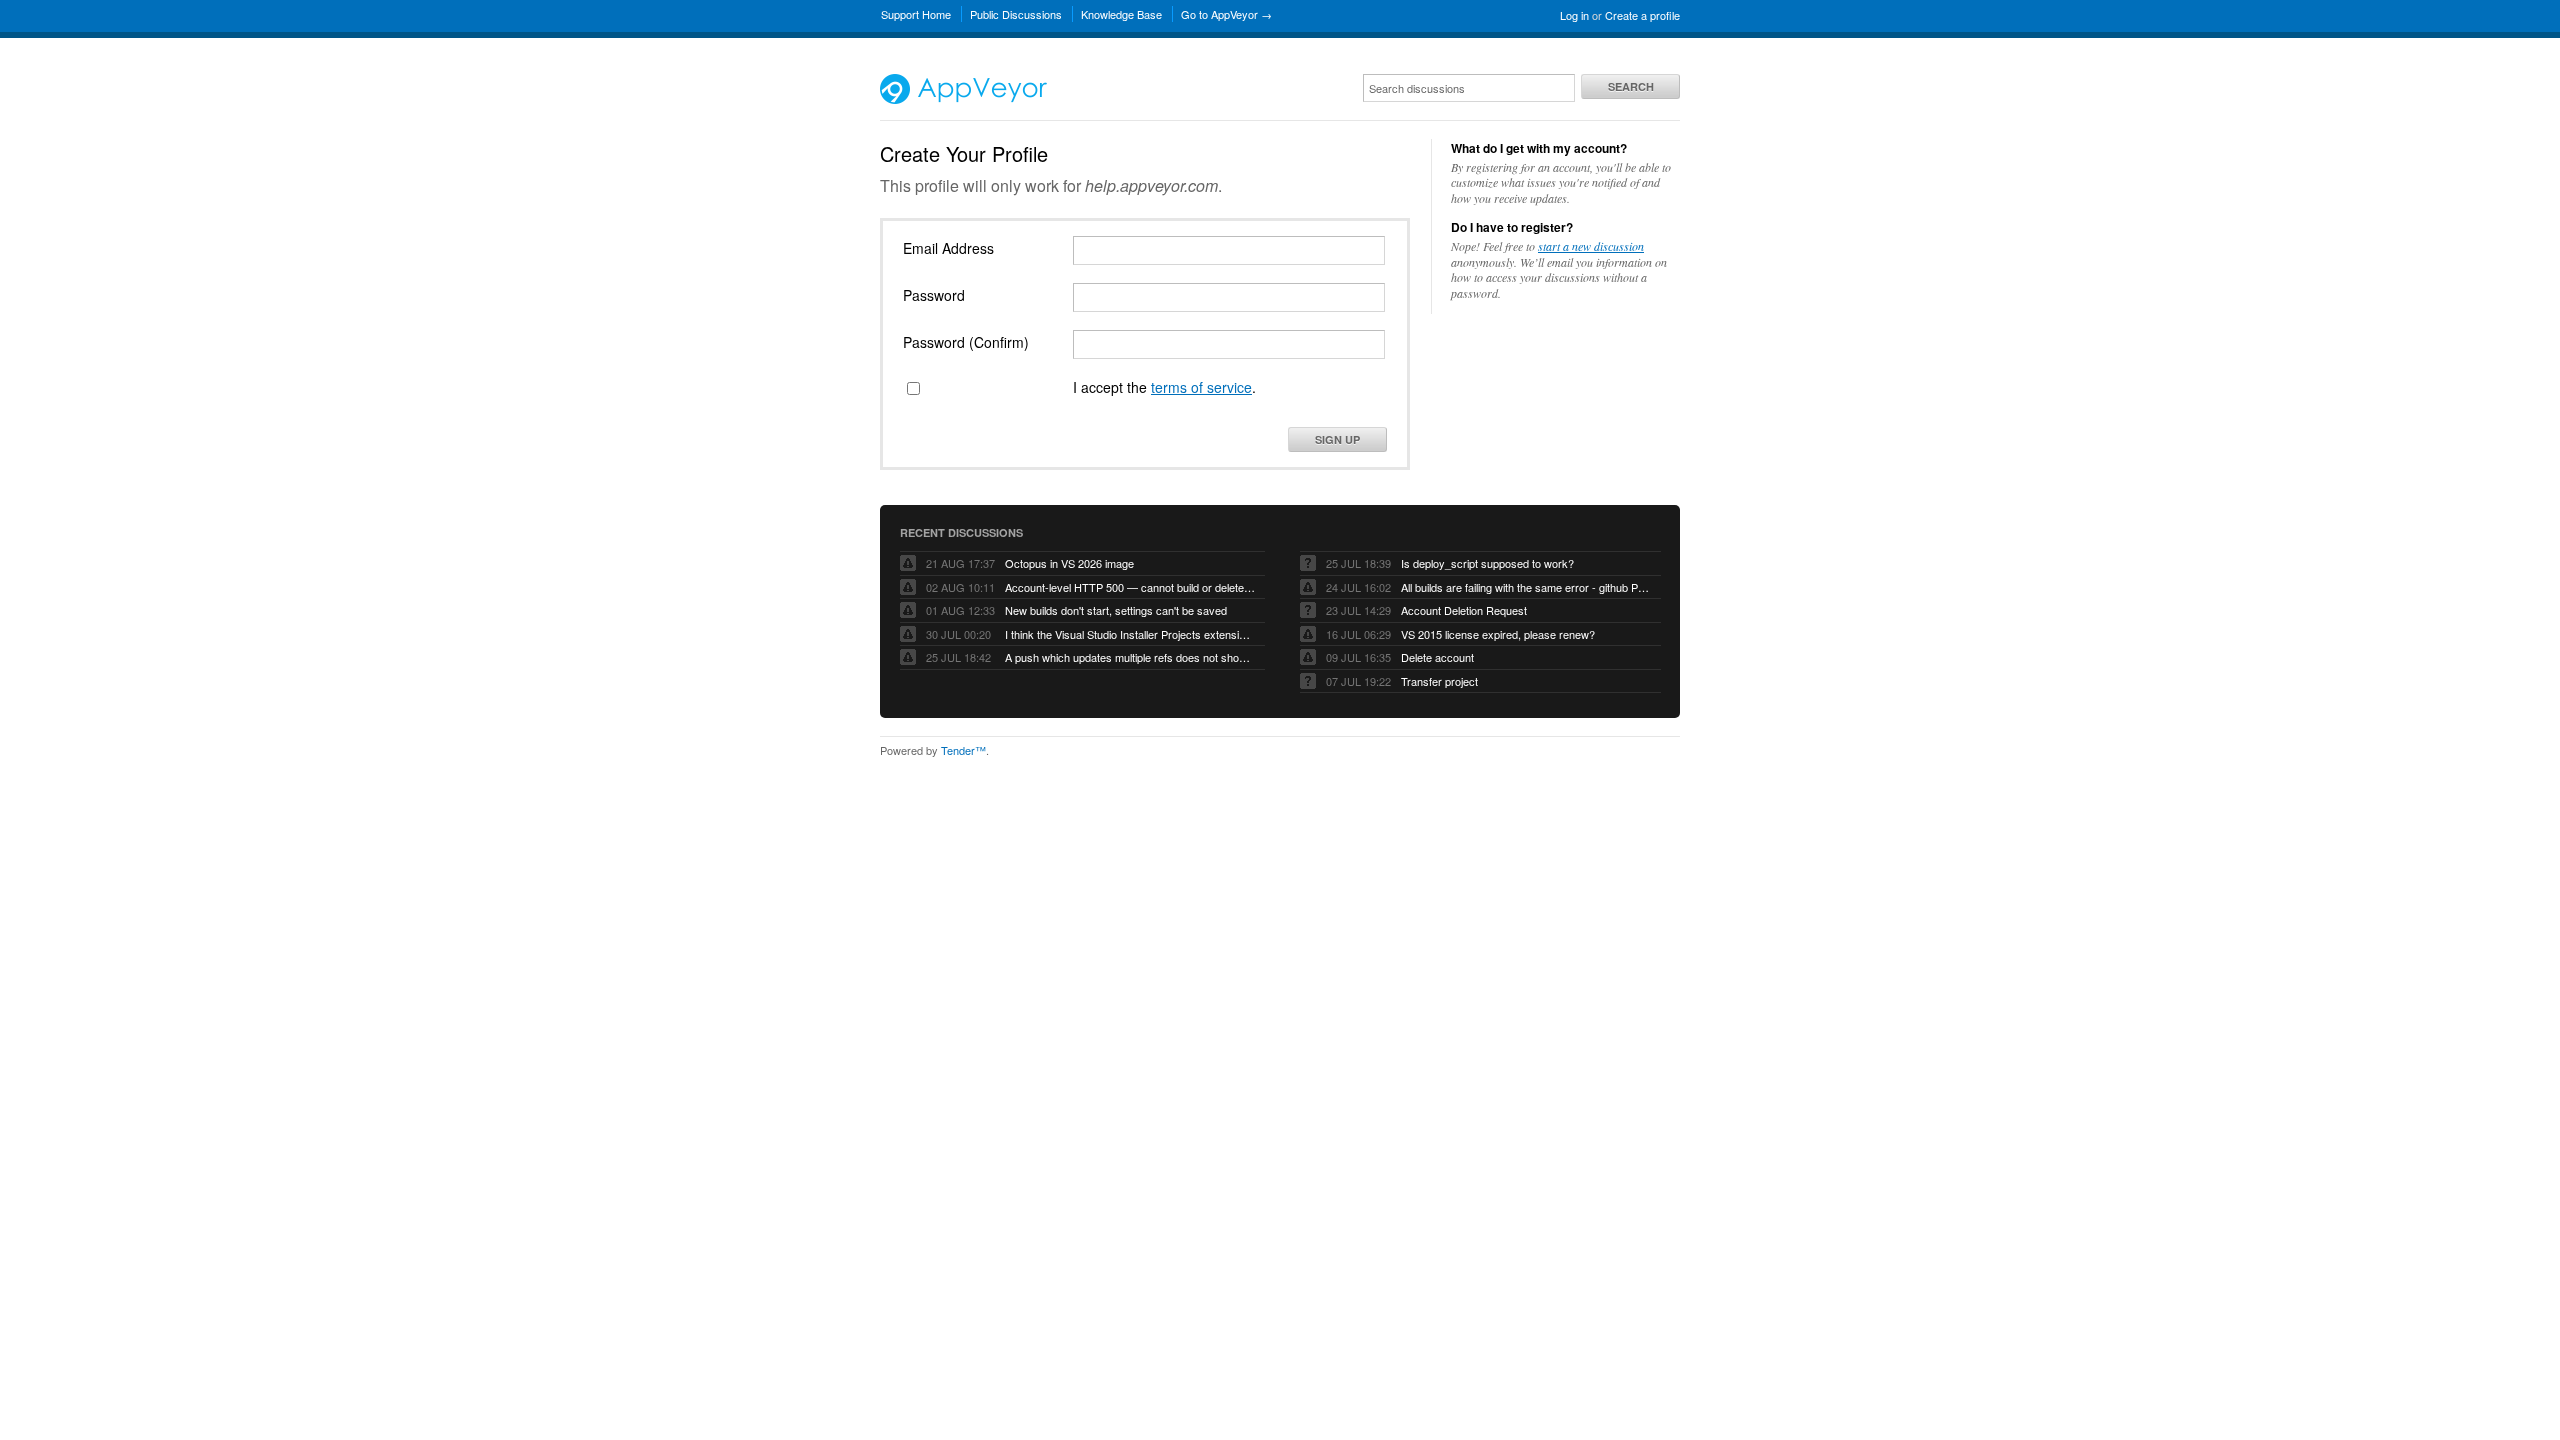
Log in (1574, 15)
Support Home (916, 14)
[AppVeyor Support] (963, 99)
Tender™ (963, 750)
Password (934, 295)
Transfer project (1439, 681)
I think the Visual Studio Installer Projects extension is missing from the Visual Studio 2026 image (1130, 634)
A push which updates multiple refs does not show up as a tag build (1130, 657)
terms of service (1201, 387)
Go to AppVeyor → (1226, 14)
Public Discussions (1016, 14)
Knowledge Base (1121, 14)
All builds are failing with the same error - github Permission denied (1526, 587)
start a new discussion (1591, 246)
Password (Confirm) (966, 342)
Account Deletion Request (1464, 610)
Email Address (948, 248)
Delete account (1437, 657)
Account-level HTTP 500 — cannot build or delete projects (1130, 587)
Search (1631, 86)
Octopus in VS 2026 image (1069, 563)
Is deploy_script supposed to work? (1487, 563)
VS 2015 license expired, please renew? (1498, 634)
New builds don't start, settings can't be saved (1116, 610)
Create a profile (1642, 15)
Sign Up (1337, 439)
